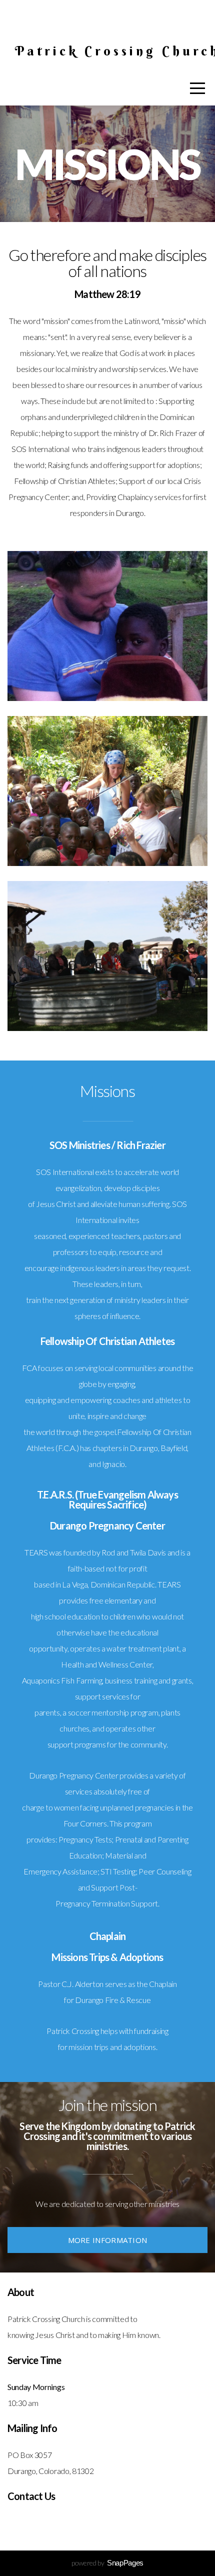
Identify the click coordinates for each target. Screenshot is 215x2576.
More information (108, 2240)
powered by (107, 2563)
